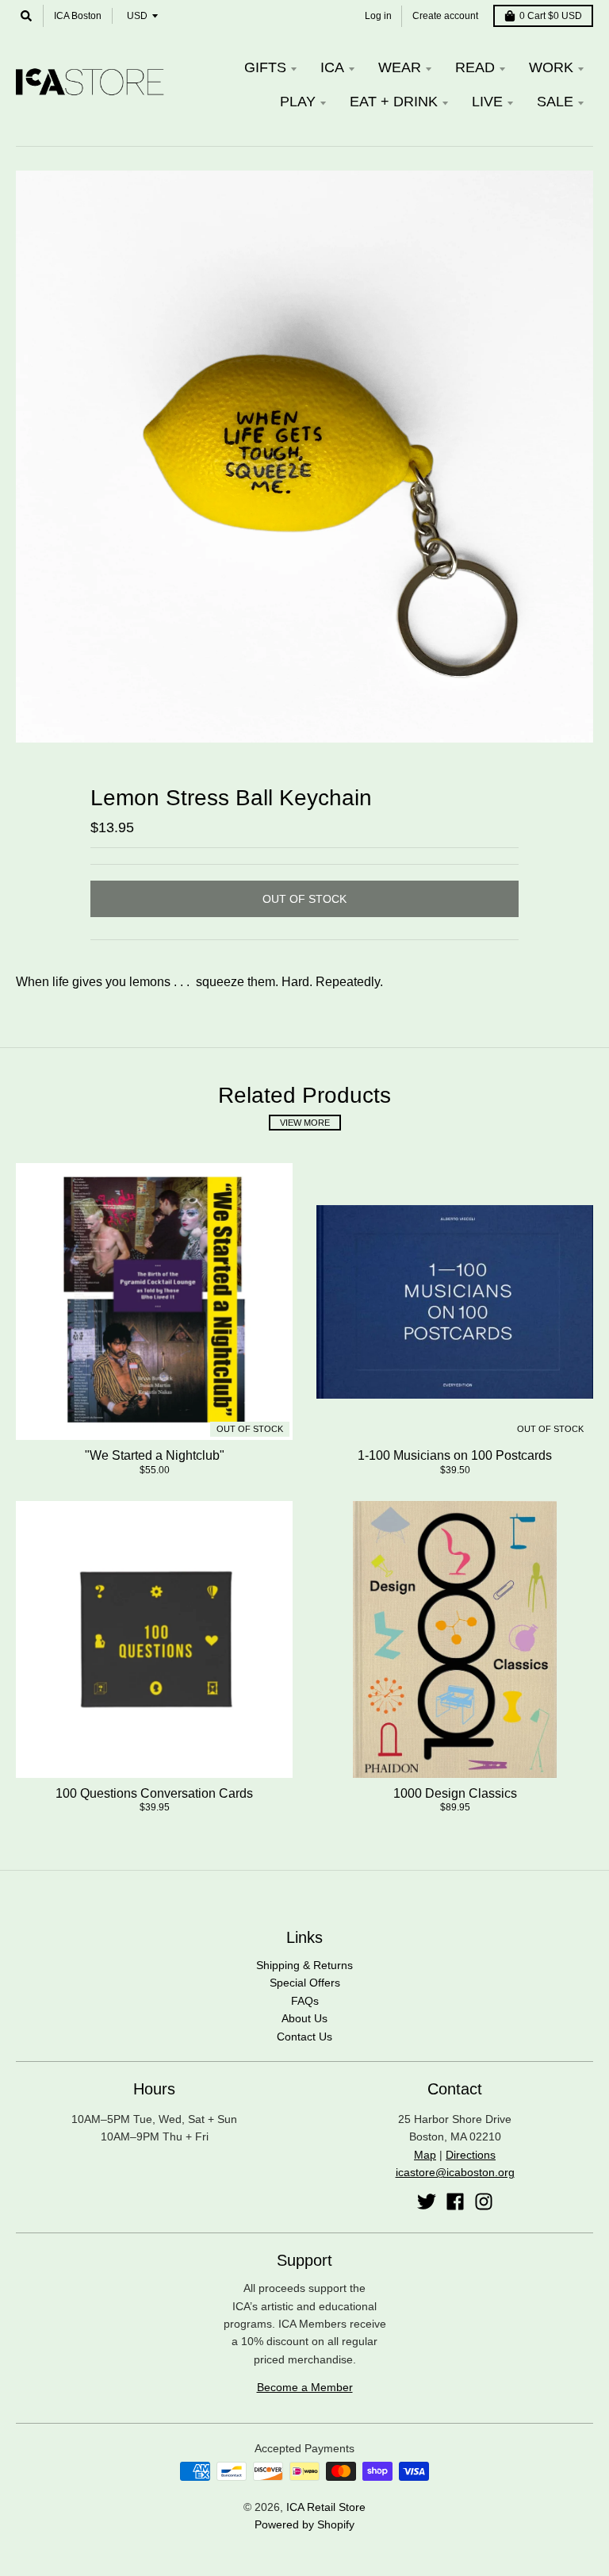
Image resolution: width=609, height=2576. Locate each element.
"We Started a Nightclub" (155, 1455)
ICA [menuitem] (332, 67)
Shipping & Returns (304, 1965)
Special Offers (305, 1983)
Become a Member (305, 2387)
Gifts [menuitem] (265, 67)
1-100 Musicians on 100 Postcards (455, 1455)
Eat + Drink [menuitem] (394, 102)
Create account (445, 16)
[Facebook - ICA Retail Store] (455, 2202)
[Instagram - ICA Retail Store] (484, 2202)
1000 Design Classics (455, 1793)
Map (425, 2155)
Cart (551, 16)
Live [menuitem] (487, 102)
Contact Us (304, 2037)
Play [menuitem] (298, 102)
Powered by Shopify (304, 2524)
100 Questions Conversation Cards (154, 1793)
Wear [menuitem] (400, 67)
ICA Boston (78, 16)
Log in (378, 16)
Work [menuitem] (551, 67)
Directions (471, 2155)
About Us (304, 2018)
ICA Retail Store (326, 2507)
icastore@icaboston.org (455, 2172)
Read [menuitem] (475, 67)
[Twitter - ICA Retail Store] (427, 2202)
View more (305, 1123)
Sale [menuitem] (555, 102)
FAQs (305, 2001)
